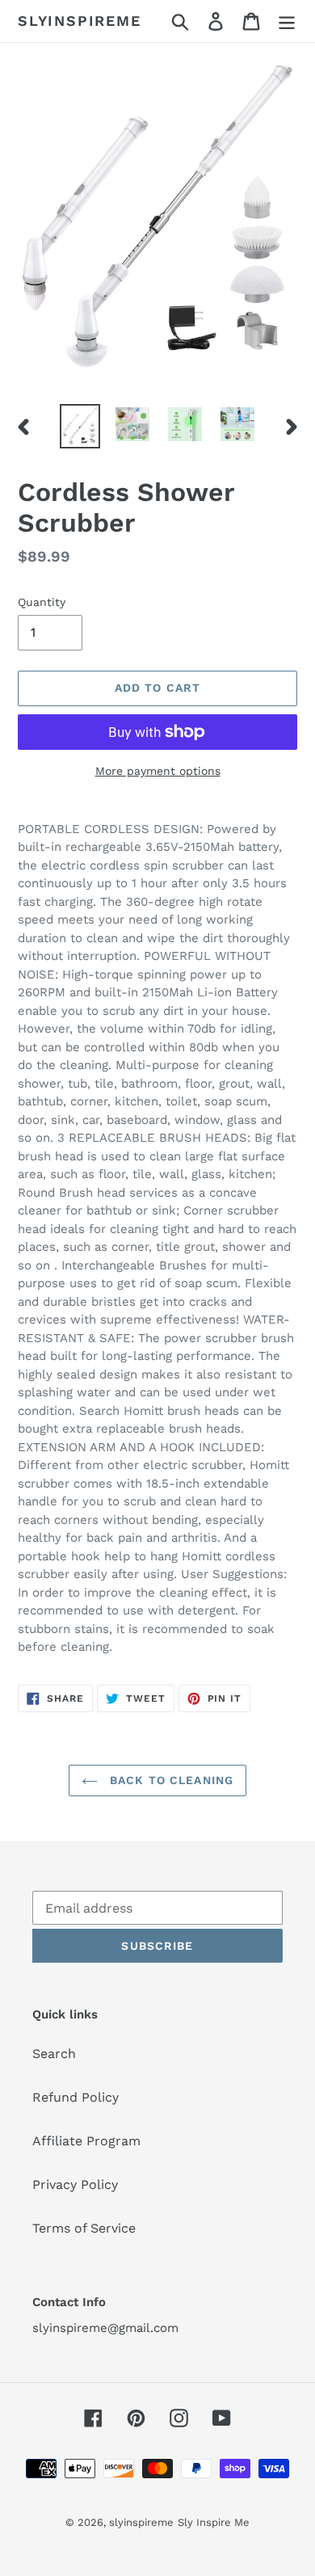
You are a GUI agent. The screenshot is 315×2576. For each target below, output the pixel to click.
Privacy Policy (75, 2185)
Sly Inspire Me (214, 2522)
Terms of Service (84, 2228)
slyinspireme (80, 21)
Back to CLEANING (170, 1780)
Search (54, 2054)
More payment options (158, 771)
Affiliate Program (86, 2141)
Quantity (42, 602)
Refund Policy (76, 2097)
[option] (80, 426)
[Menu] (287, 21)
